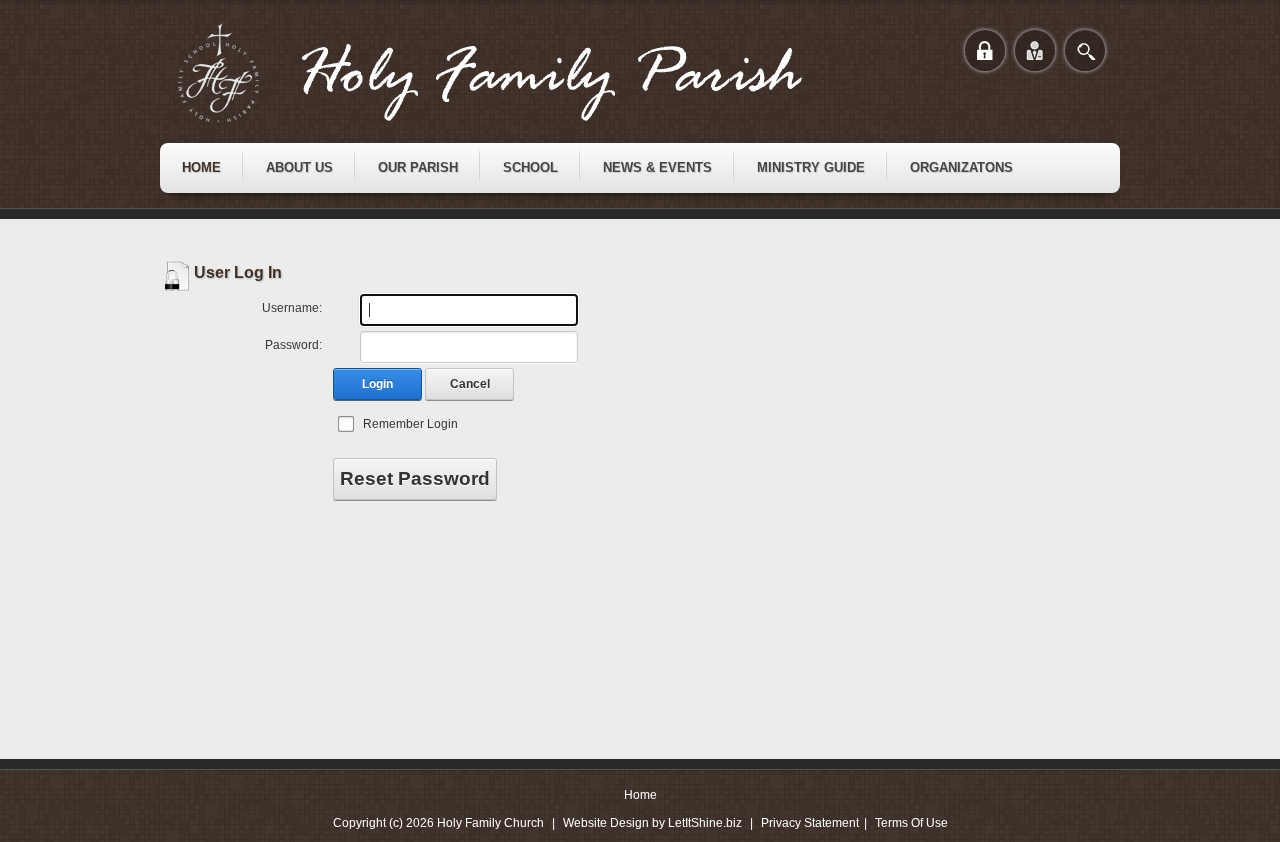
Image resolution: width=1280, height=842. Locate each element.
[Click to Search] (1085, 50)
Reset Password (415, 478)
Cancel (470, 384)
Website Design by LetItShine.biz (652, 823)
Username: (292, 308)
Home (640, 795)
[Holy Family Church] (515, 73)
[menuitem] (201, 168)
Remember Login (410, 424)
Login (377, 384)
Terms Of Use (911, 823)
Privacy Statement (810, 823)
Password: (293, 345)
